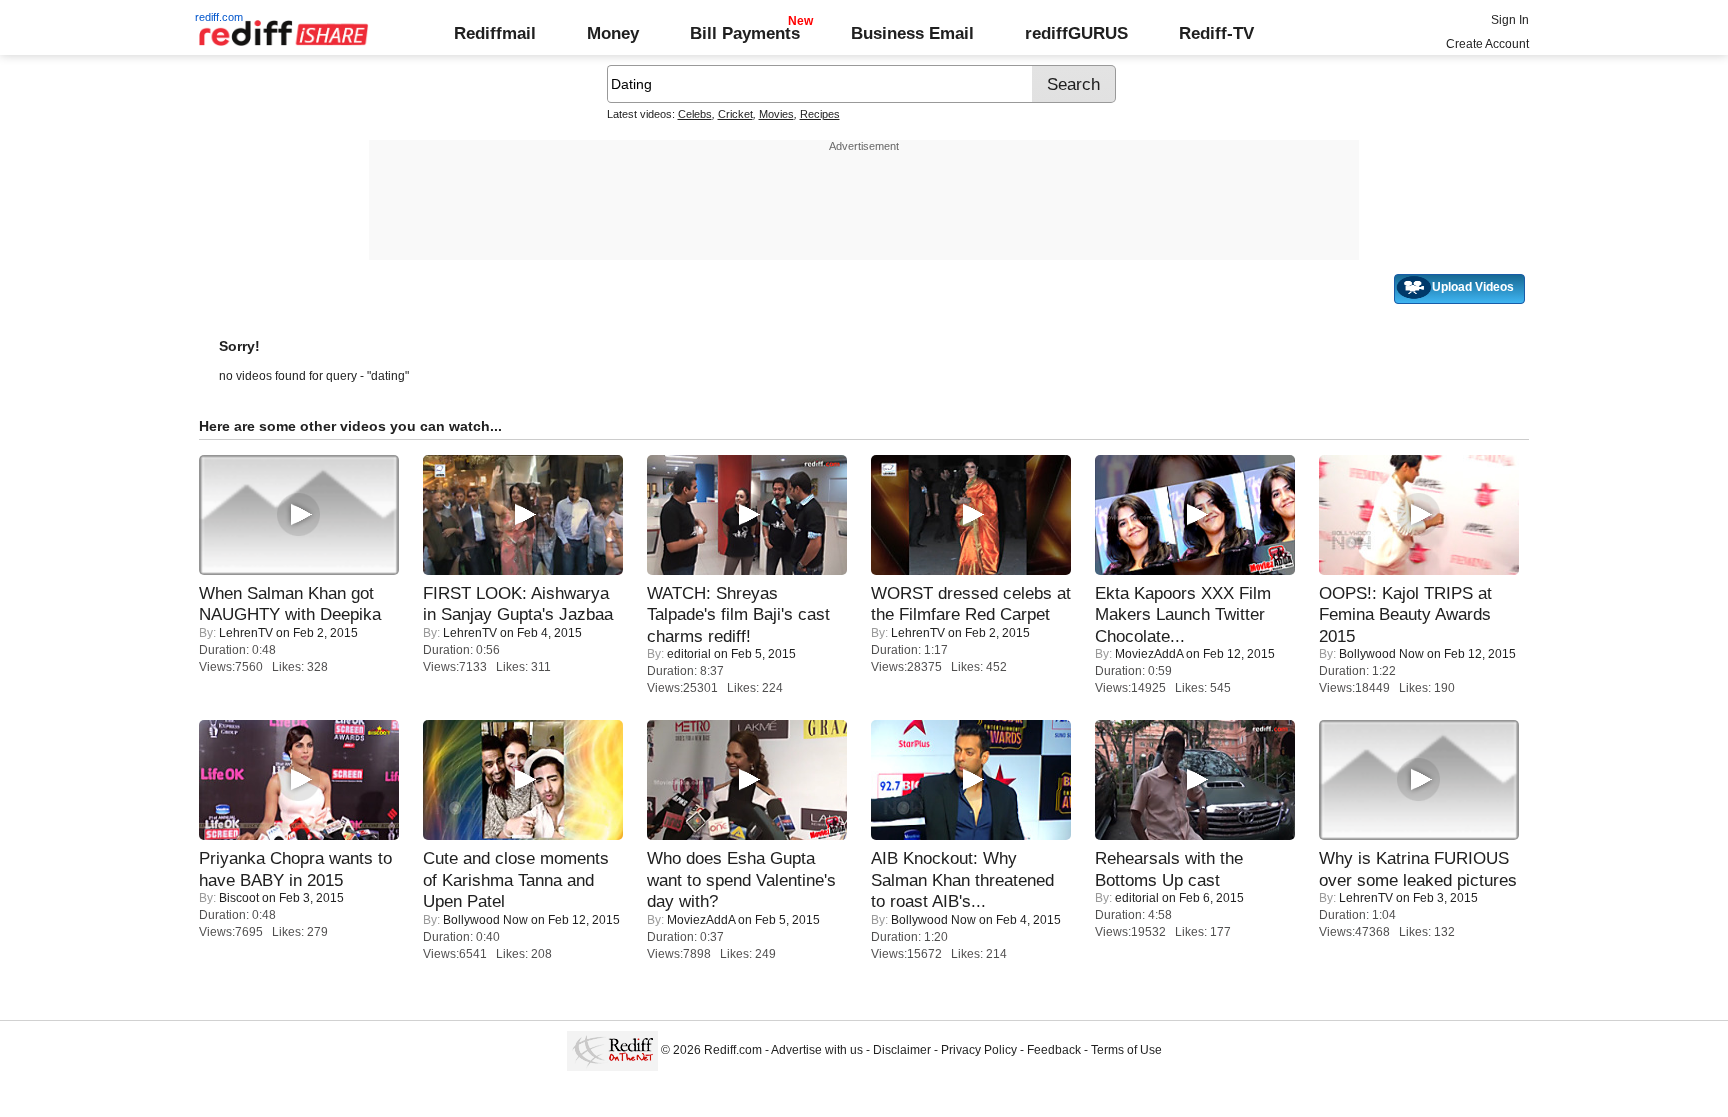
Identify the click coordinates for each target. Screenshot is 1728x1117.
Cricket (735, 114)
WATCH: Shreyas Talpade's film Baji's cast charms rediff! (738, 614)
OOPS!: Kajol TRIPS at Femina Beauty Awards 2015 (1405, 614)
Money (613, 33)
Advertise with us (817, 1050)
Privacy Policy (979, 1050)
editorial (689, 654)
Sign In (1510, 20)
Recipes (820, 114)
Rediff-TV (1216, 33)
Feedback (1054, 1050)
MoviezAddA (1149, 654)
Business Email (912, 33)
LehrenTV (246, 633)
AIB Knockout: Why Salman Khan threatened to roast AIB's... (962, 879)
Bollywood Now (1381, 654)
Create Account (1487, 44)
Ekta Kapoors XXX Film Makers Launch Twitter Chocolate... (1183, 614)
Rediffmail (495, 33)
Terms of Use (1126, 1050)
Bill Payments (745, 33)
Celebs (695, 114)
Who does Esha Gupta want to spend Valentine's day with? (741, 879)
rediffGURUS (1076, 33)
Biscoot (239, 898)
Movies (776, 114)
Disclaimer (902, 1050)
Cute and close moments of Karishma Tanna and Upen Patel (516, 879)
